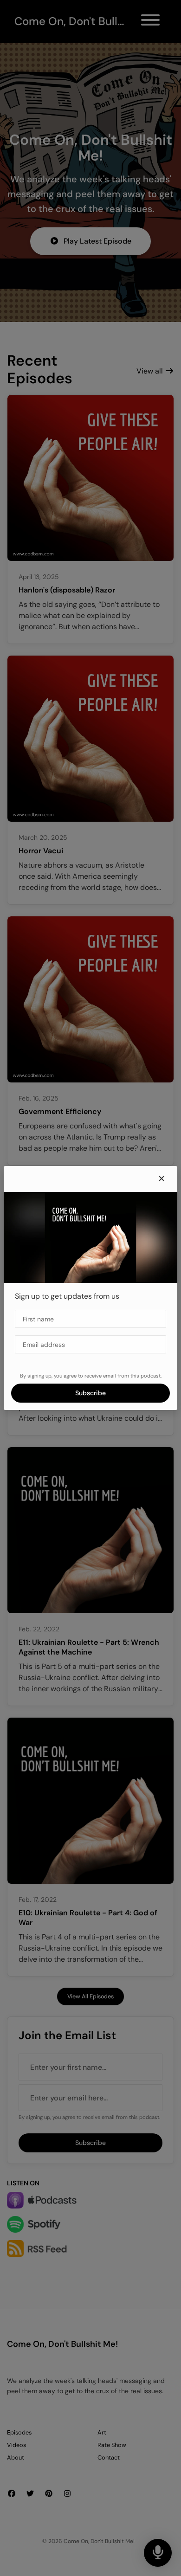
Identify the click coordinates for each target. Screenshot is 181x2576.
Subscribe (90, 1393)
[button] (162, 1179)
